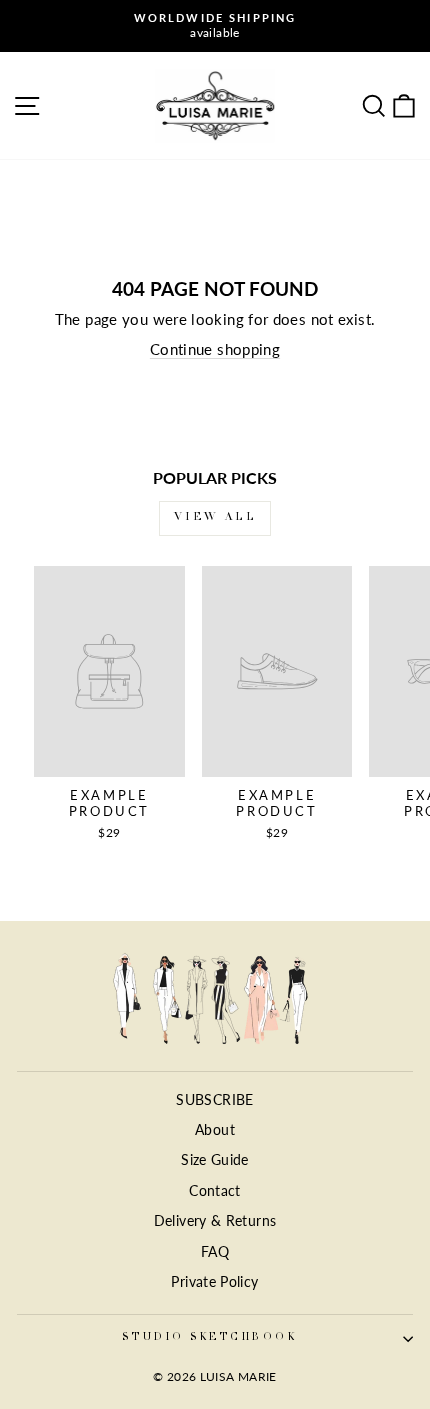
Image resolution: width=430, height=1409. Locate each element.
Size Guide (215, 1160)
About (215, 1130)
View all (215, 518)
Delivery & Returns (215, 1221)
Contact (215, 1191)
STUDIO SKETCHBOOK (209, 1338)
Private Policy (214, 1282)
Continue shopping (215, 349)
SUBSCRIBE (214, 1100)
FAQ (215, 1252)
